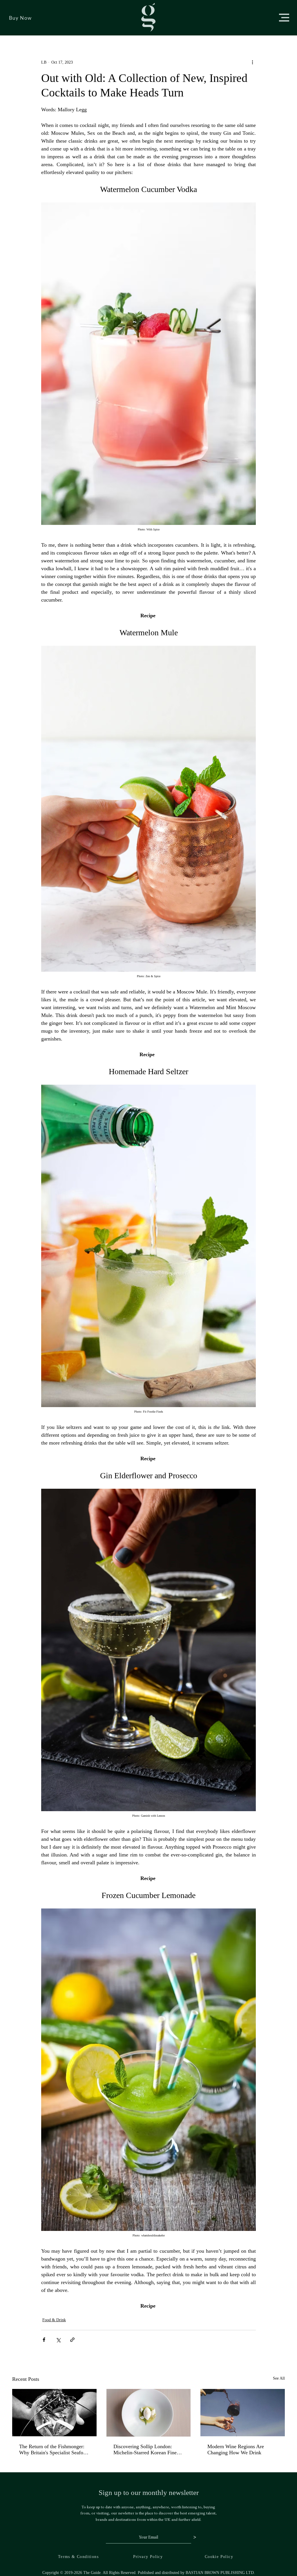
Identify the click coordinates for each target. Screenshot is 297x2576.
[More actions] (252, 62)
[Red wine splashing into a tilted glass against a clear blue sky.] (243, 2413)
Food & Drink (54, 2320)
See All (279, 2378)
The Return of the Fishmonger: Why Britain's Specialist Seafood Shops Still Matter (54, 2450)
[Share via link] (72, 2340)
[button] (284, 18)
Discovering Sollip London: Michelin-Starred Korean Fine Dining (145, 2450)
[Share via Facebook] (44, 2340)
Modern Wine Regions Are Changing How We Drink (236, 2449)
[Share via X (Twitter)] (58, 2340)
